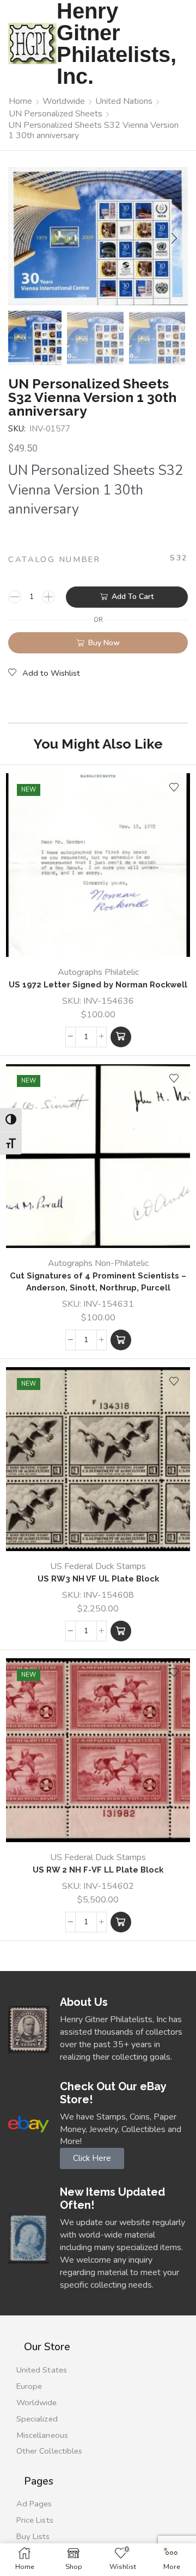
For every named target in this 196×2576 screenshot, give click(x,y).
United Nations (124, 101)
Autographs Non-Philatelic (98, 1263)
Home (20, 101)
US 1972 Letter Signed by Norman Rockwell (98, 984)
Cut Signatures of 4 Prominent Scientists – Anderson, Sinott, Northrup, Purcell (98, 1281)
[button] (22, 239)
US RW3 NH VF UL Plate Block (98, 1579)
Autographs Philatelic (98, 972)
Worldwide (64, 101)
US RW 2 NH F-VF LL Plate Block (98, 1870)
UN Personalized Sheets (56, 114)
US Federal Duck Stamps (98, 1566)
